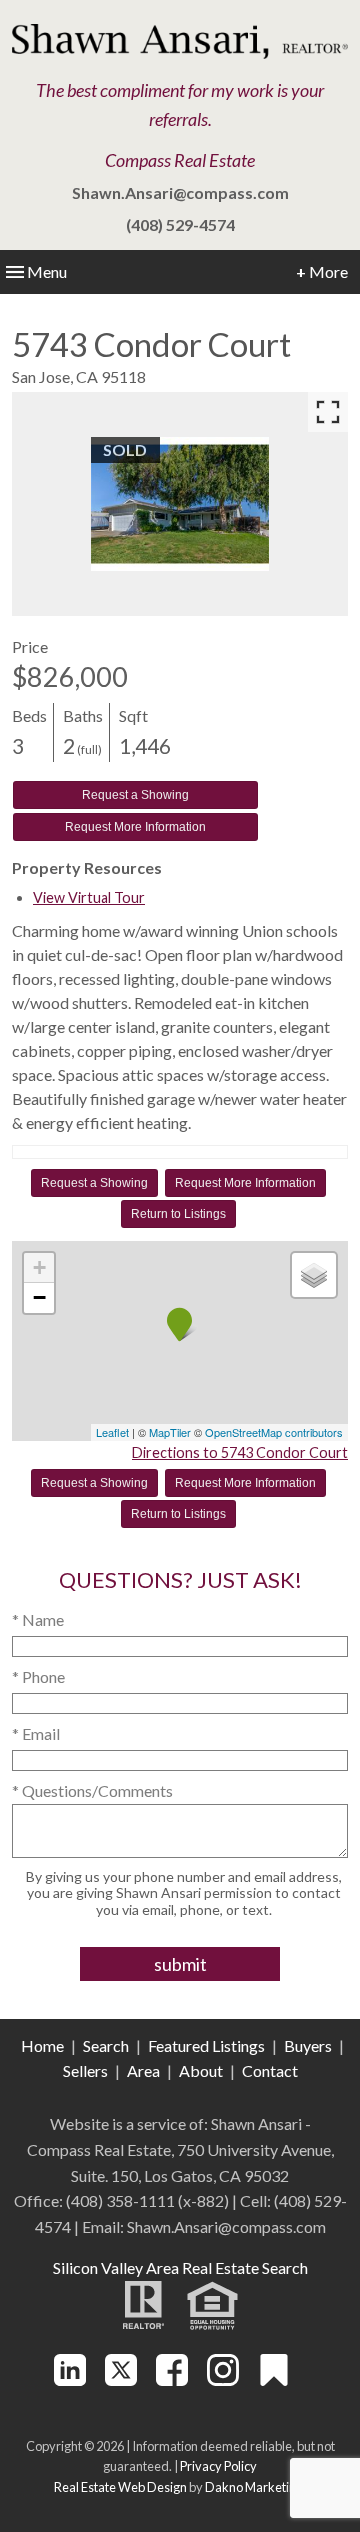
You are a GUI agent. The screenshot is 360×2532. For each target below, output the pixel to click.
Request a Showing (135, 795)
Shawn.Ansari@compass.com (180, 192)
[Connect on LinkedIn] (70, 2379)
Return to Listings (178, 1214)
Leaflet (112, 1432)
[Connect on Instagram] (223, 2379)
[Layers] (314, 1275)
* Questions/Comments (92, 1790)
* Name (38, 1619)
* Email (36, 1733)
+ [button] (39, 1267)
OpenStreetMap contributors (274, 1432)
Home (42, 2045)
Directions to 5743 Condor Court (240, 1452)
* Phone (38, 1676)
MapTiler (170, 1432)
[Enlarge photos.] (328, 412)
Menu (47, 271)
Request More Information (135, 827)
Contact (270, 2070)
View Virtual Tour (89, 897)
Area (143, 2070)
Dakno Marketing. (255, 2487)
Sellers (85, 2070)
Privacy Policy (218, 2466)
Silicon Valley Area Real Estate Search (180, 2267)
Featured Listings (206, 2045)
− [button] (39, 1297)
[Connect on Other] (274, 2379)
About (201, 2070)
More (322, 271)
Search (106, 2045)
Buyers (308, 2045)
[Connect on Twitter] (121, 2379)
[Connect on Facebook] (172, 2379)
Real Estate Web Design (120, 2487)
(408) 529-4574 (180, 224)
